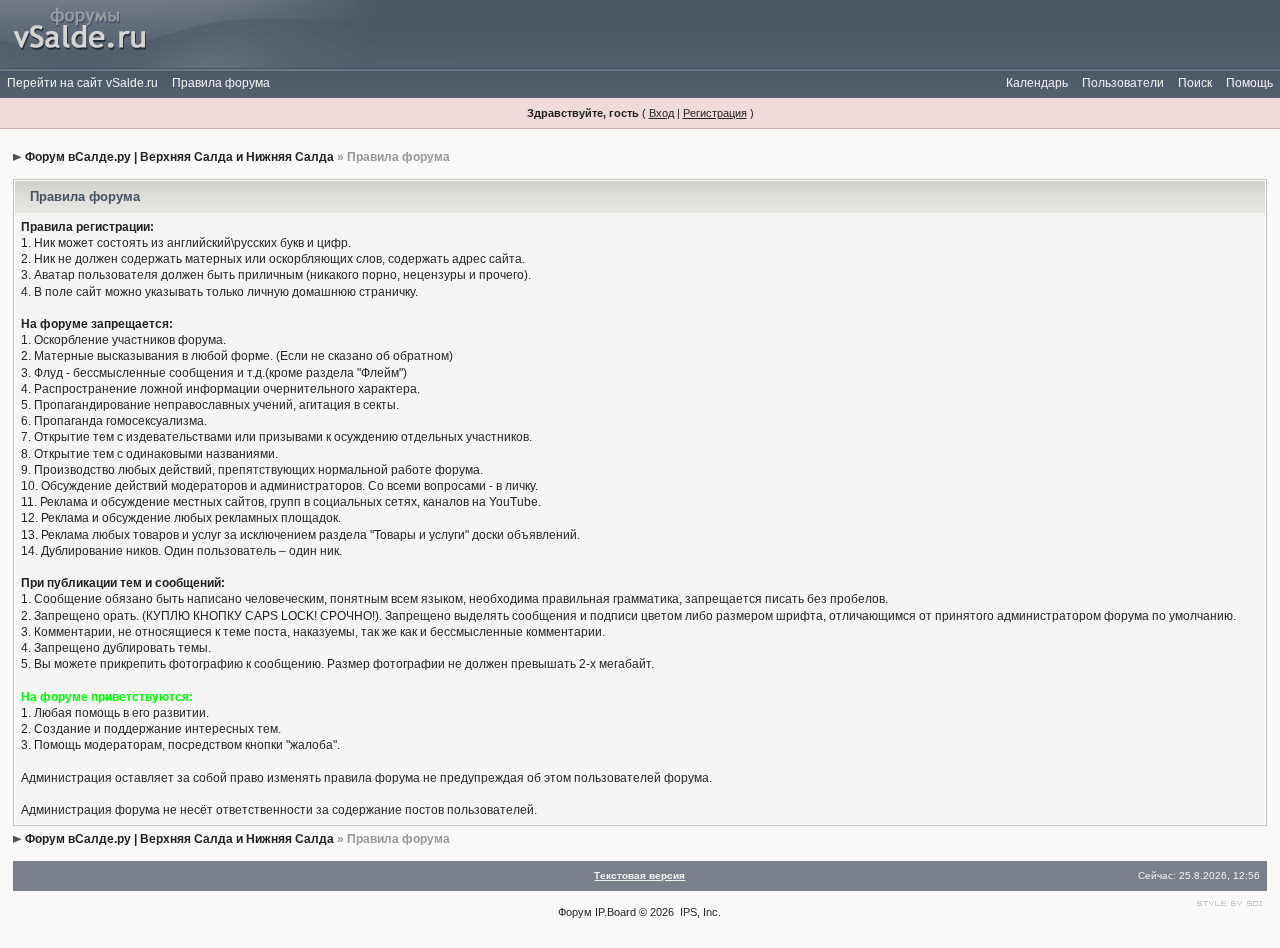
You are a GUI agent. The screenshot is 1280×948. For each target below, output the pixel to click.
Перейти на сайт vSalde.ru (82, 83)
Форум (575, 912)
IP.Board (615, 912)
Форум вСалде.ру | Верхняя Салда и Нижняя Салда (179, 157)
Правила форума (221, 83)
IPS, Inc (699, 912)
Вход (661, 113)
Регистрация (715, 113)
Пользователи (1123, 83)
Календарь (1037, 83)
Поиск (1195, 83)
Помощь (1249, 83)
